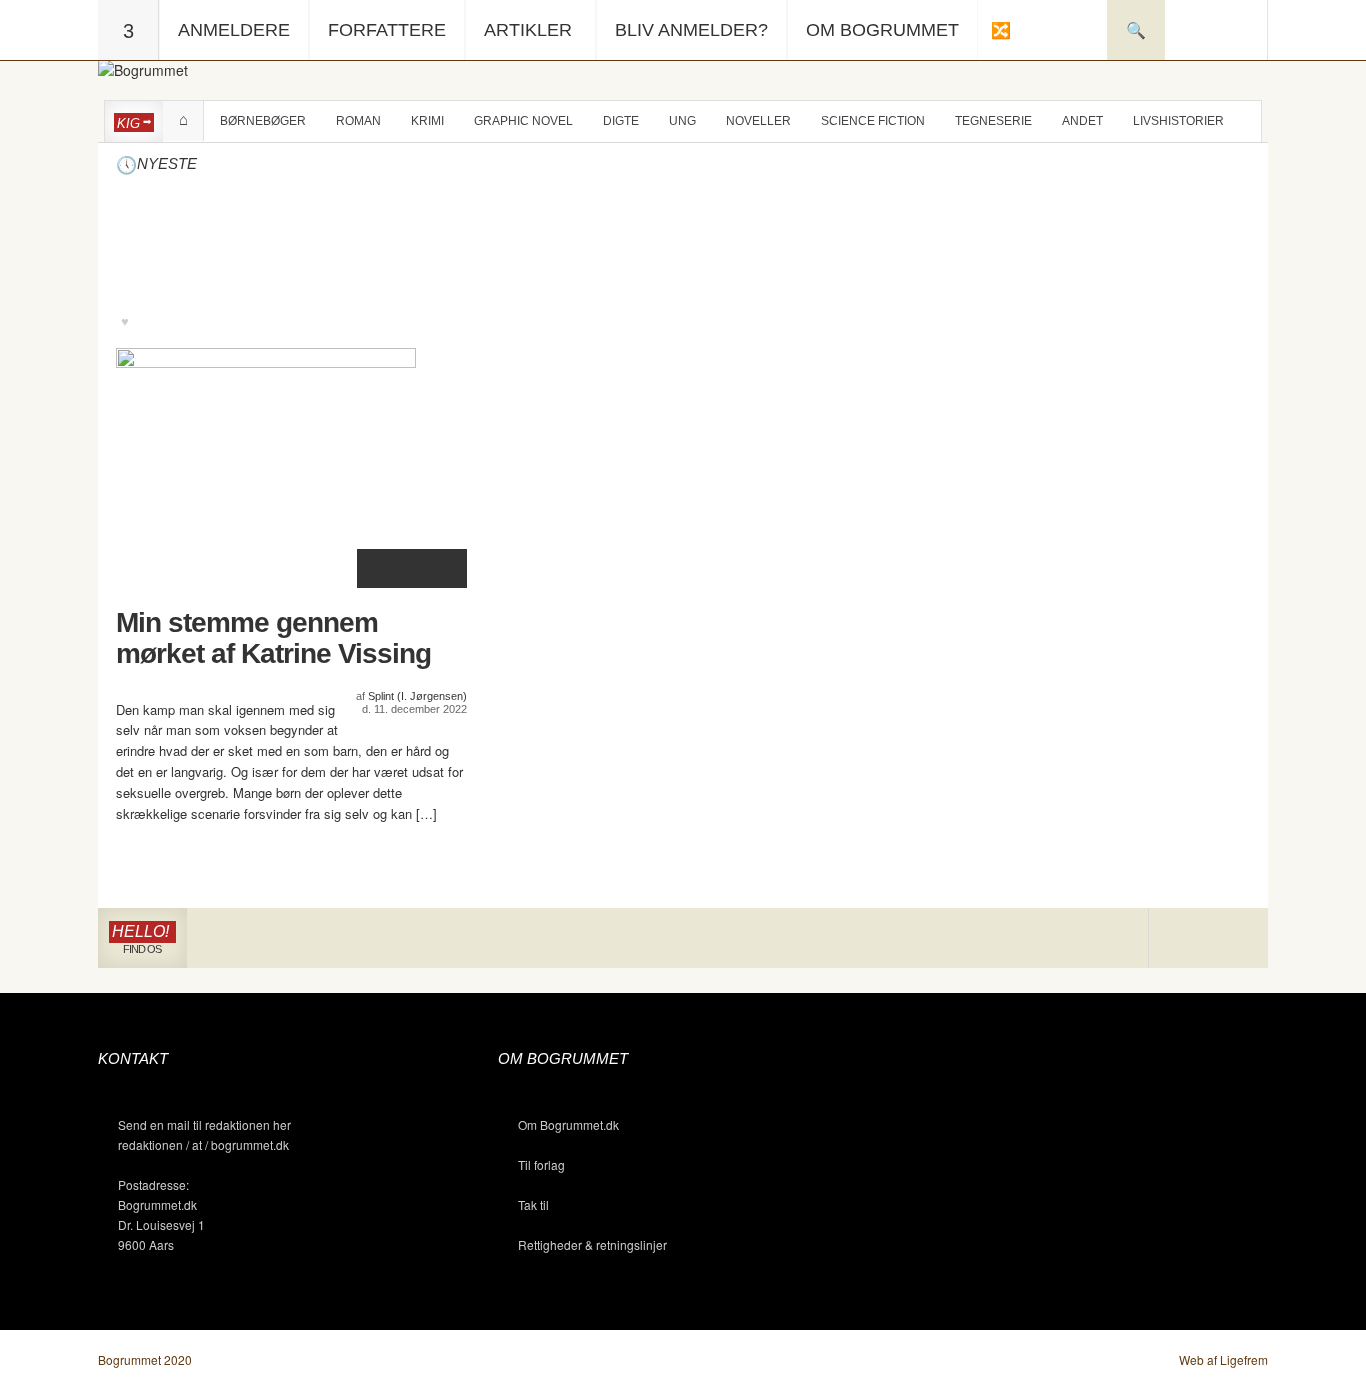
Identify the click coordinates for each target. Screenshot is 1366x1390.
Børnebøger (263, 121)
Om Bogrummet (882, 30)
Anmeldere (234, 30)
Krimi (427, 121)
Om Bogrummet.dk (568, 1124)
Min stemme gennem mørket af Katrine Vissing (273, 638)
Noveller (758, 121)
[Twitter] (1237, 938)
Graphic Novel (523, 121)
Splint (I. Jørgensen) (417, 696)
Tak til (533, 1204)
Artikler (528, 30)
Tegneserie (993, 121)
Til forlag (541, 1164)
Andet (1082, 121)
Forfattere (387, 30)
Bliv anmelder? (691, 30)
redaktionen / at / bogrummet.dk (203, 1144)
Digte (621, 121)
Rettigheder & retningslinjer (592, 1244)
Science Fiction (873, 121)
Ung (682, 121)
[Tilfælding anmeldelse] (1000, 30)
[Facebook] (1208, 938)
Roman (358, 121)
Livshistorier (1178, 121)
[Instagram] (1178, 938)
